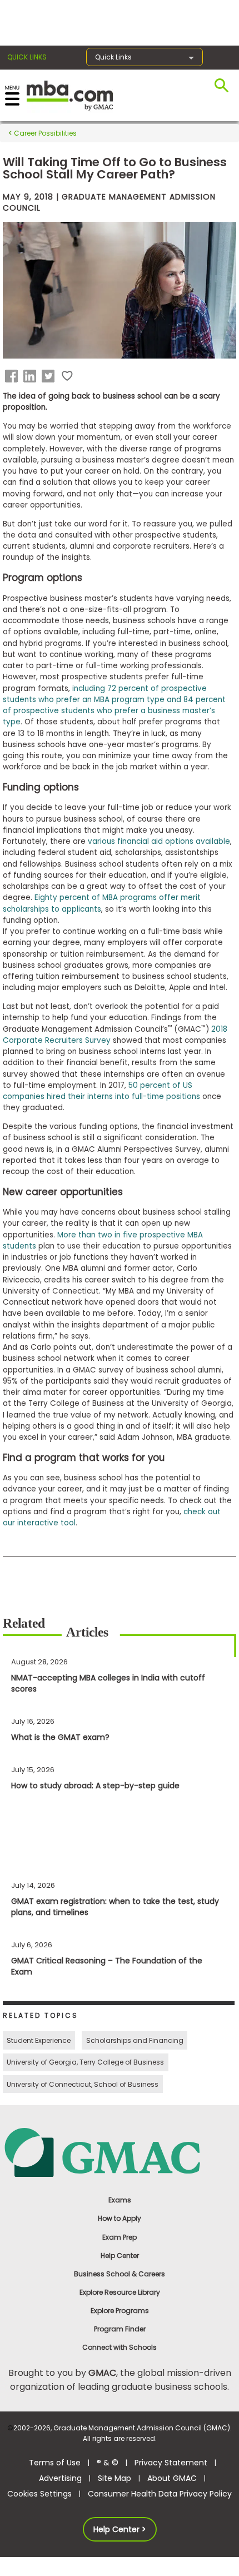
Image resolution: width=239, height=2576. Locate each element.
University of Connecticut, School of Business (83, 2084)
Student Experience (39, 2040)
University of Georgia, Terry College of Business (85, 2062)
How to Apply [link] (120, 2218)
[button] (13, 376)
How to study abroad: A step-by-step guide (95, 1786)
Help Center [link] (120, 2256)
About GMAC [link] (172, 2478)
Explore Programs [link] (120, 2311)
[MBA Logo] (70, 95)
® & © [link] (108, 2463)
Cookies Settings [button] (39, 2494)
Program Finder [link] (120, 2329)
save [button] (67, 376)
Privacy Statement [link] (171, 2463)
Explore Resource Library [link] (120, 2292)
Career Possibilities (44, 133)
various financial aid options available (159, 841)
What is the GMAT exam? (60, 1737)
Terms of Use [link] (55, 2463)
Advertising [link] (60, 2478)
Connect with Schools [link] (120, 2347)
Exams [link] (120, 2200)
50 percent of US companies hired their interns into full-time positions (101, 1091)
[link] (120, 2152)
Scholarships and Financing (135, 2040)
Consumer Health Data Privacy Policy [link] (160, 2494)
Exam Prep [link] (120, 2237)
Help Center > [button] (120, 2529)
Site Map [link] (114, 2478)
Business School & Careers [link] (120, 2274)
